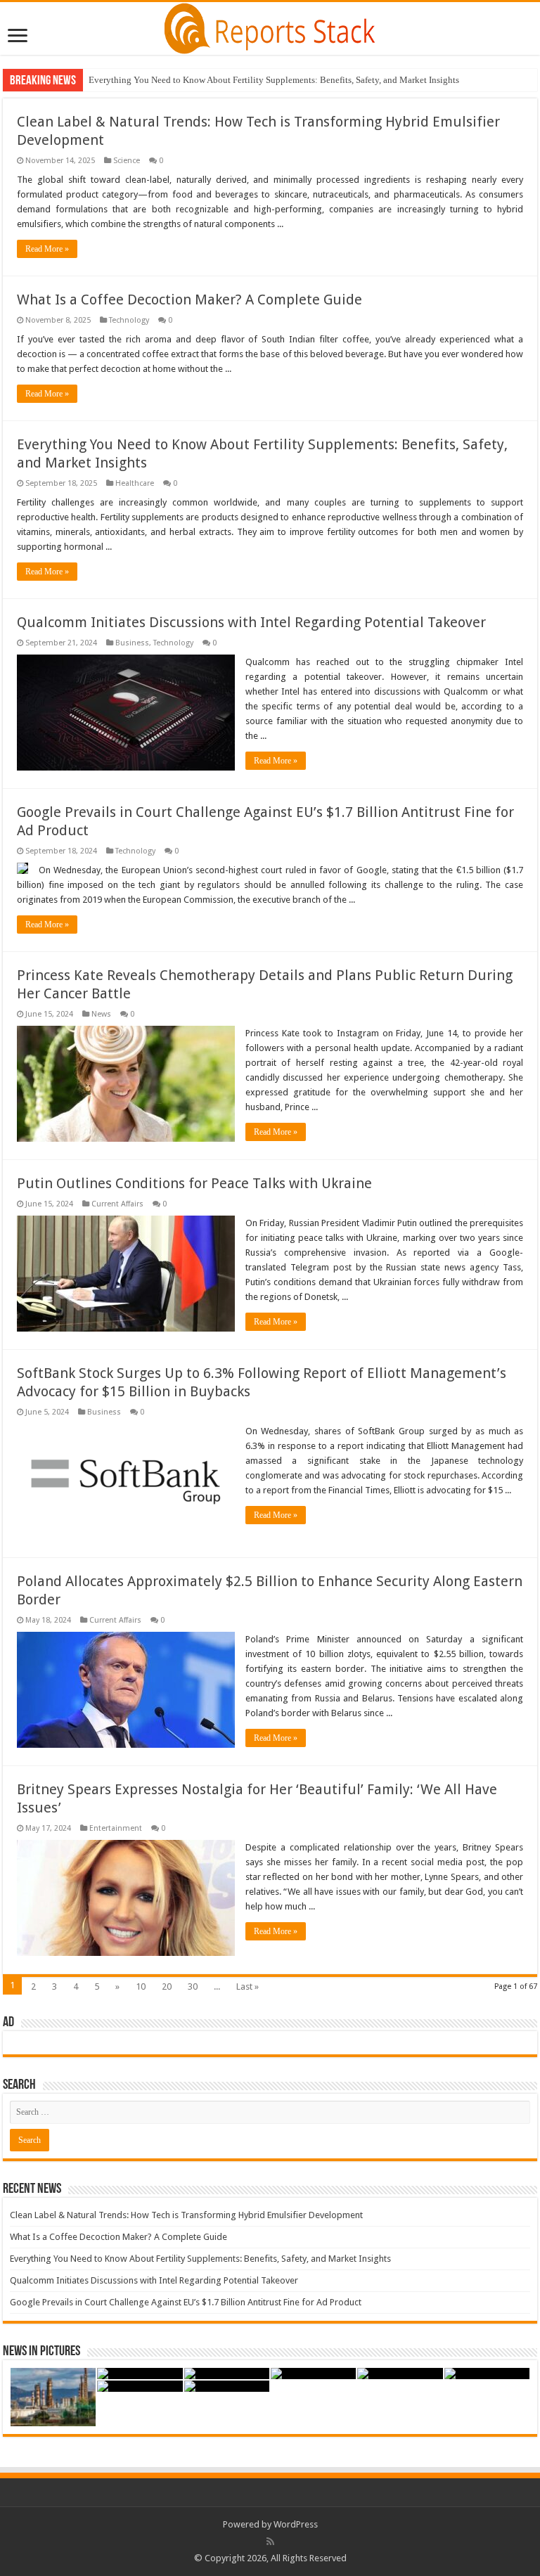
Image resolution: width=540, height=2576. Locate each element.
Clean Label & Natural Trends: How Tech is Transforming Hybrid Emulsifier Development (186, 2215)
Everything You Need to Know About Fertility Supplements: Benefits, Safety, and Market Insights (274, 80)
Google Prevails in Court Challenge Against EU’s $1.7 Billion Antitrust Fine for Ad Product (186, 2302)
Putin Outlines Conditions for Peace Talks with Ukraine (194, 1183)
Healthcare (135, 483)
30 (193, 1986)
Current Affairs (117, 1204)
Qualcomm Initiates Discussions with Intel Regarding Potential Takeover (251, 622)
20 (167, 1986)
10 (141, 1986)
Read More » (47, 249)
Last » (247, 1986)
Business (132, 643)
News (101, 1014)
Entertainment (116, 1828)
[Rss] (270, 2542)
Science (127, 161)
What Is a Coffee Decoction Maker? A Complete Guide (189, 300)
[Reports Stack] (270, 26)
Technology (129, 320)
